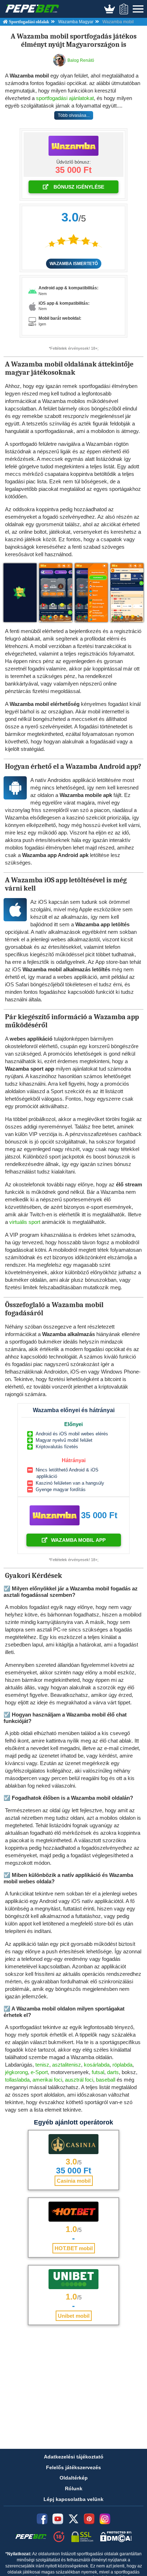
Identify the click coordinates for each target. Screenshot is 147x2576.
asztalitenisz (67, 2065)
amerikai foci (47, 2080)
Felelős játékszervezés (73, 2467)
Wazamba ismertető (74, 264)
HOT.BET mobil (74, 2248)
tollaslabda (17, 2080)
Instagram (105, 2519)
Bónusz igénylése (78, 187)
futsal (98, 2072)
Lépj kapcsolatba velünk (73, 2499)
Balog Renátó (81, 60)
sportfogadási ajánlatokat (65, 98)
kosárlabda (97, 2065)
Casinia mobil (74, 2181)
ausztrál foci (79, 2080)
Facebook (42, 2519)
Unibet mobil (74, 2316)
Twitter (73, 2519)
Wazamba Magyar (76, 22)
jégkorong (16, 2072)
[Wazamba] (73, 146)
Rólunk (74, 2488)
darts (113, 2072)
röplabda (122, 2065)
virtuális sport (25, 1222)
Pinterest (89, 2519)
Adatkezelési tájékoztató (74, 2457)
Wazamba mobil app (78, 1540)
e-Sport (39, 2072)
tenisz (42, 2065)
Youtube (58, 2519)
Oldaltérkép (74, 2478)
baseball (106, 2080)
